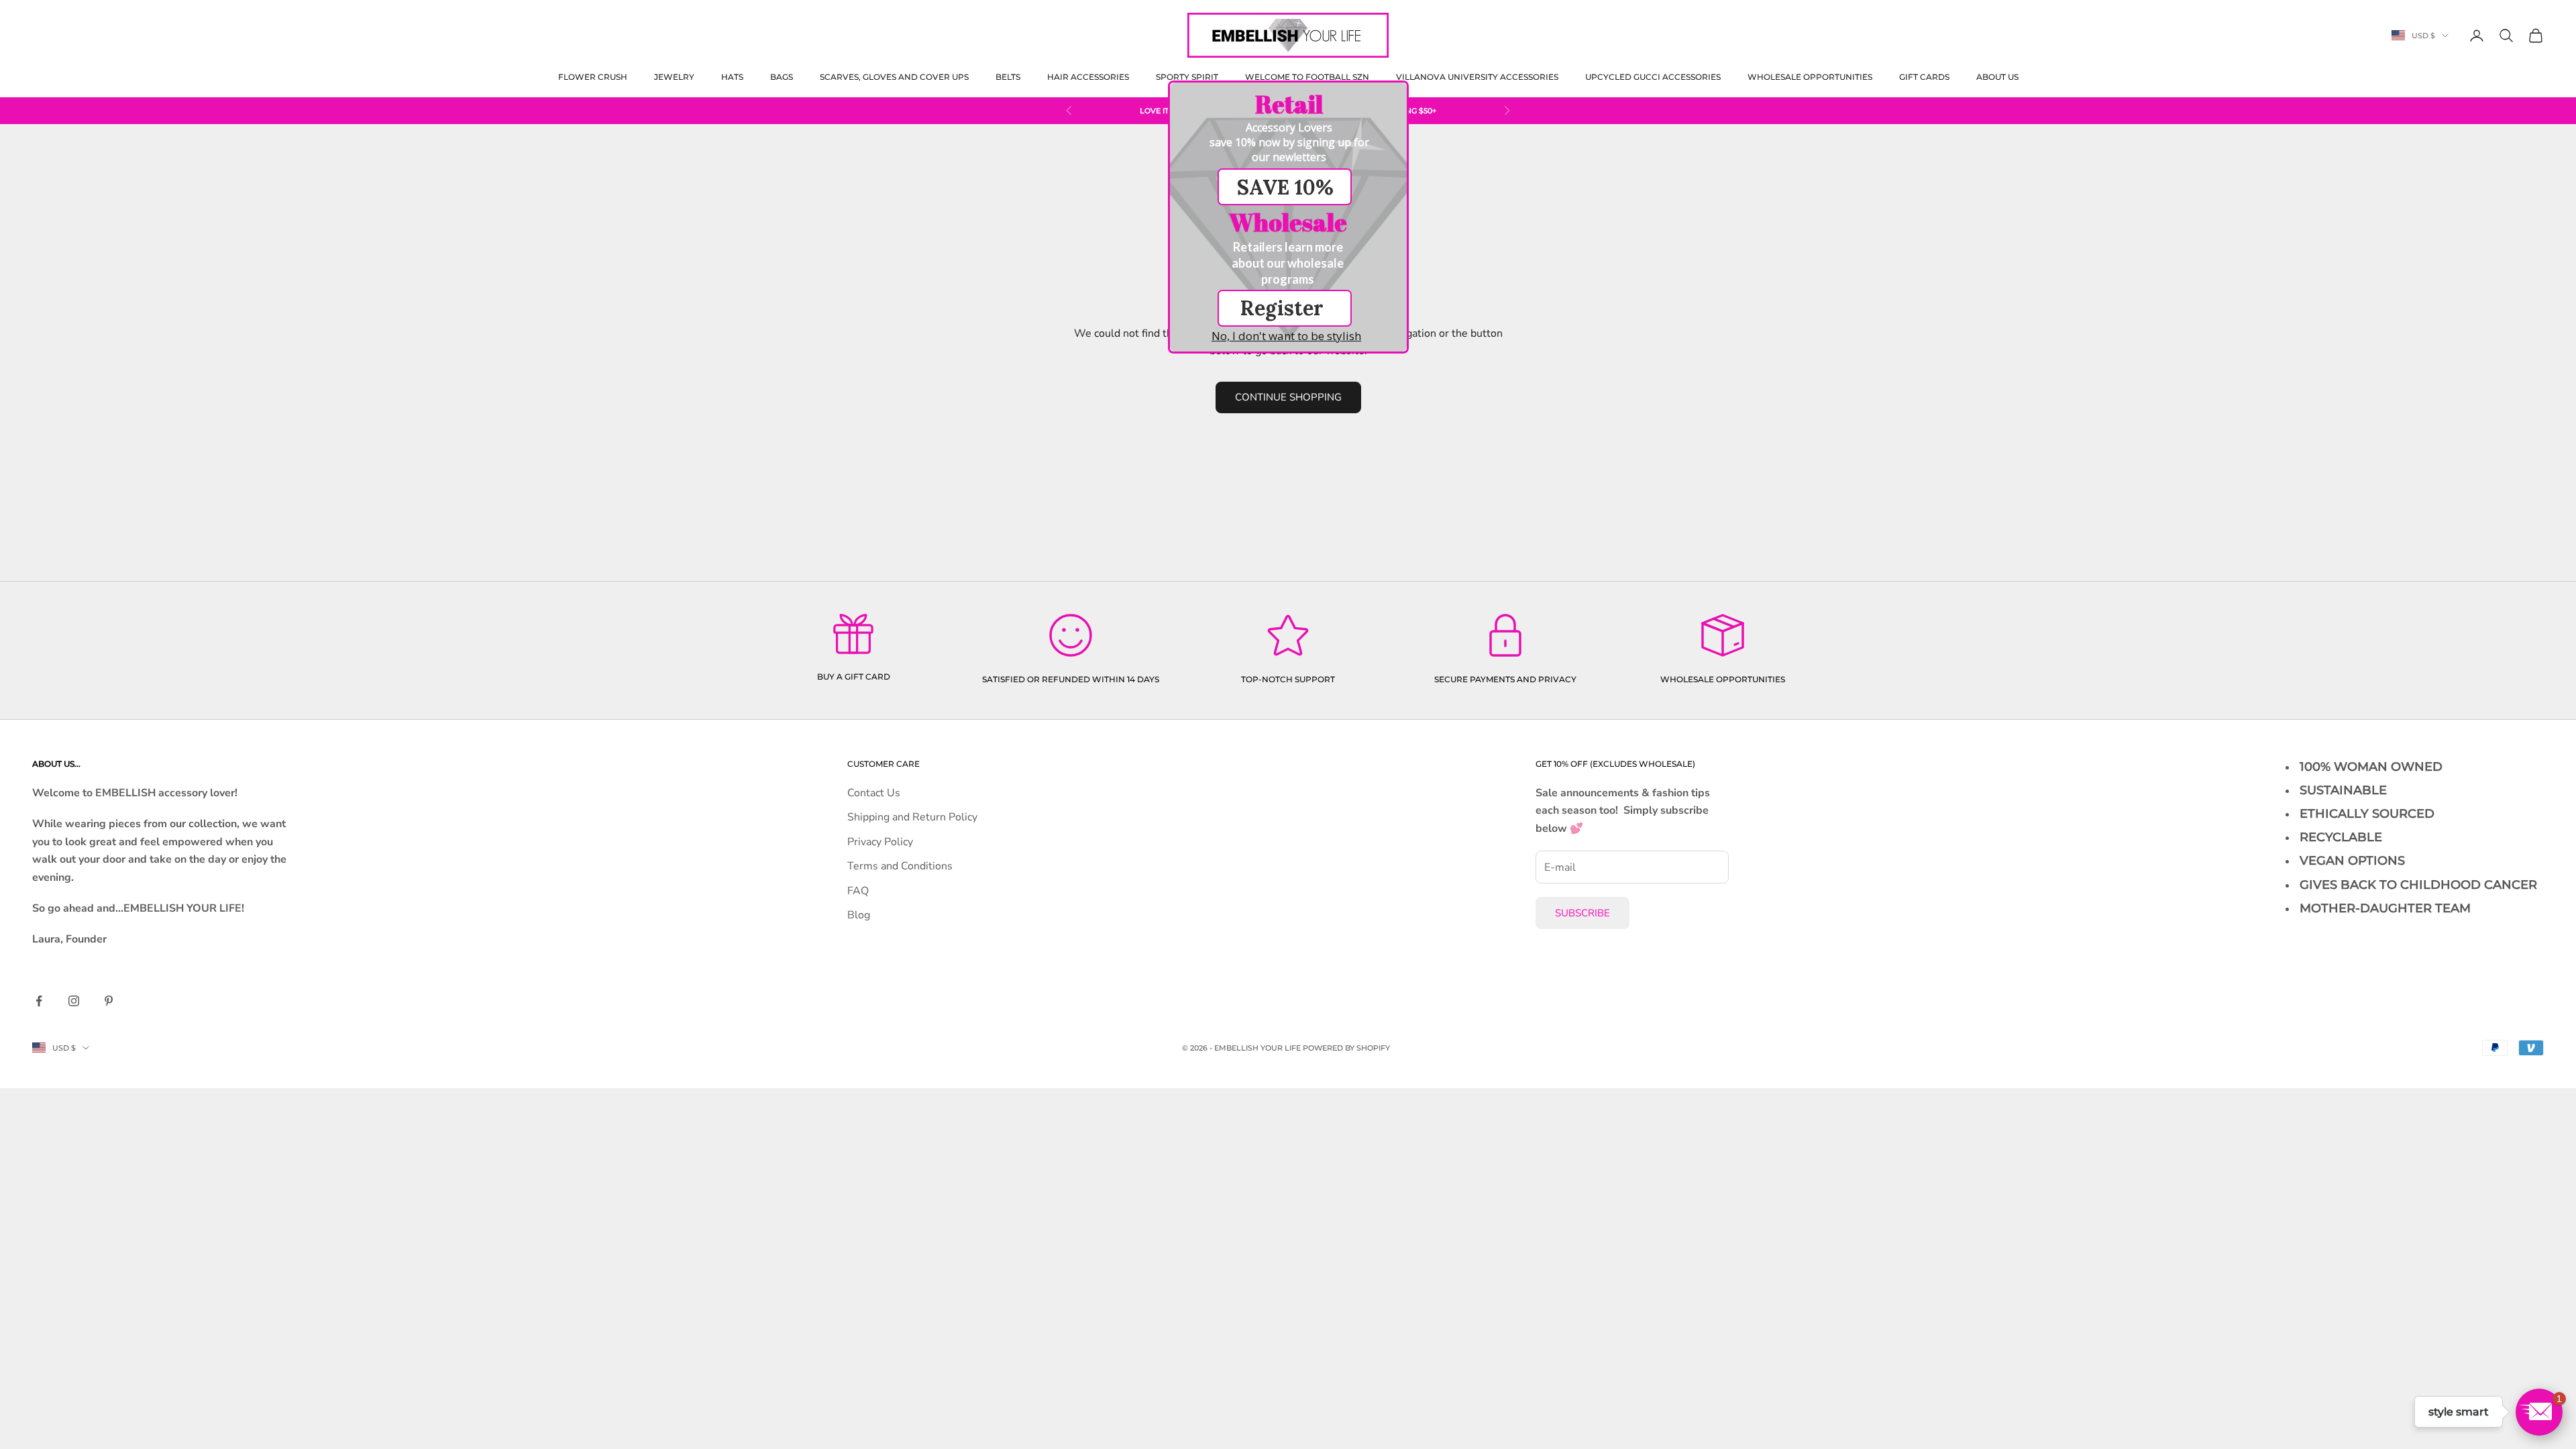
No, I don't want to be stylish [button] (1286, 336)
